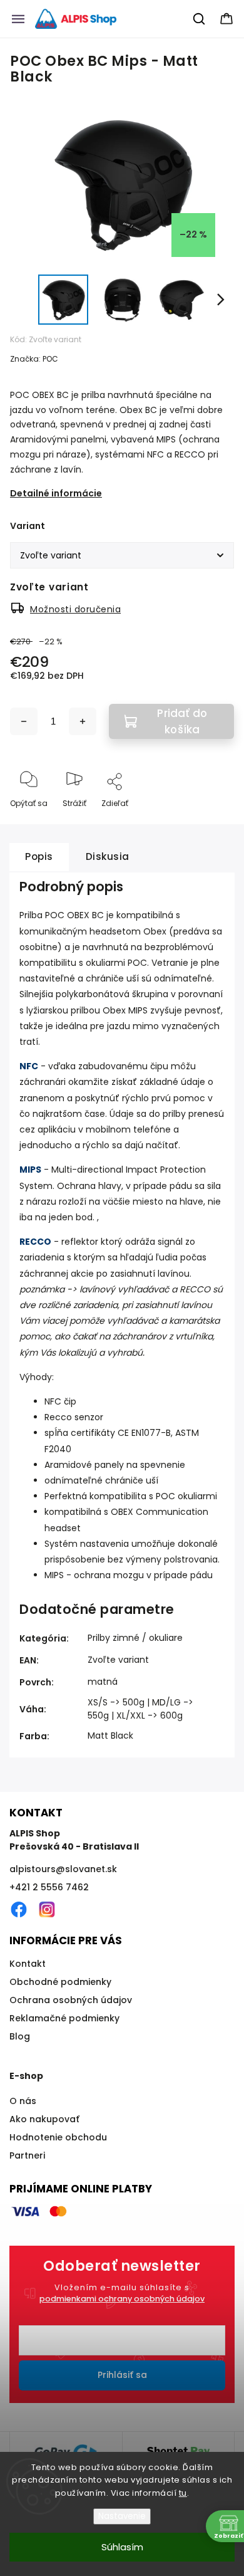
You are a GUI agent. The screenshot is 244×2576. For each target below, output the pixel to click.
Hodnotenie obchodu (58, 2137)
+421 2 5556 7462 (49, 1887)
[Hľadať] (200, 19)
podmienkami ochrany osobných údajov (122, 2299)
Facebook (19, 1910)
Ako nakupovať (44, 2119)
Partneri (27, 2155)
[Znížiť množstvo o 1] (24, 721)
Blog (20, 2036)
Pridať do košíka (182, 721)
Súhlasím (122, 2547)
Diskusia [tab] (108, 856)
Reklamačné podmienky (64, 2018)
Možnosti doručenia (75, 609)
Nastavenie (122, 2516)
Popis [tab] (39, 856)
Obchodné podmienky (60, 1982)
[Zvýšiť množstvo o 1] (83, 721)
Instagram (47, 1910)
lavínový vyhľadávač (124, 1289)
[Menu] (18, 19)
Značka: (34, 359)
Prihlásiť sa (122, 2375)
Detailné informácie (56, 493)
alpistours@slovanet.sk (63, 1869)
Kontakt (28, 1964)
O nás (23, 2101)
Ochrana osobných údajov (71, 2000)
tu (183, 2493)
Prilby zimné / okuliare (135, 1638)
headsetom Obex (128, 931)
